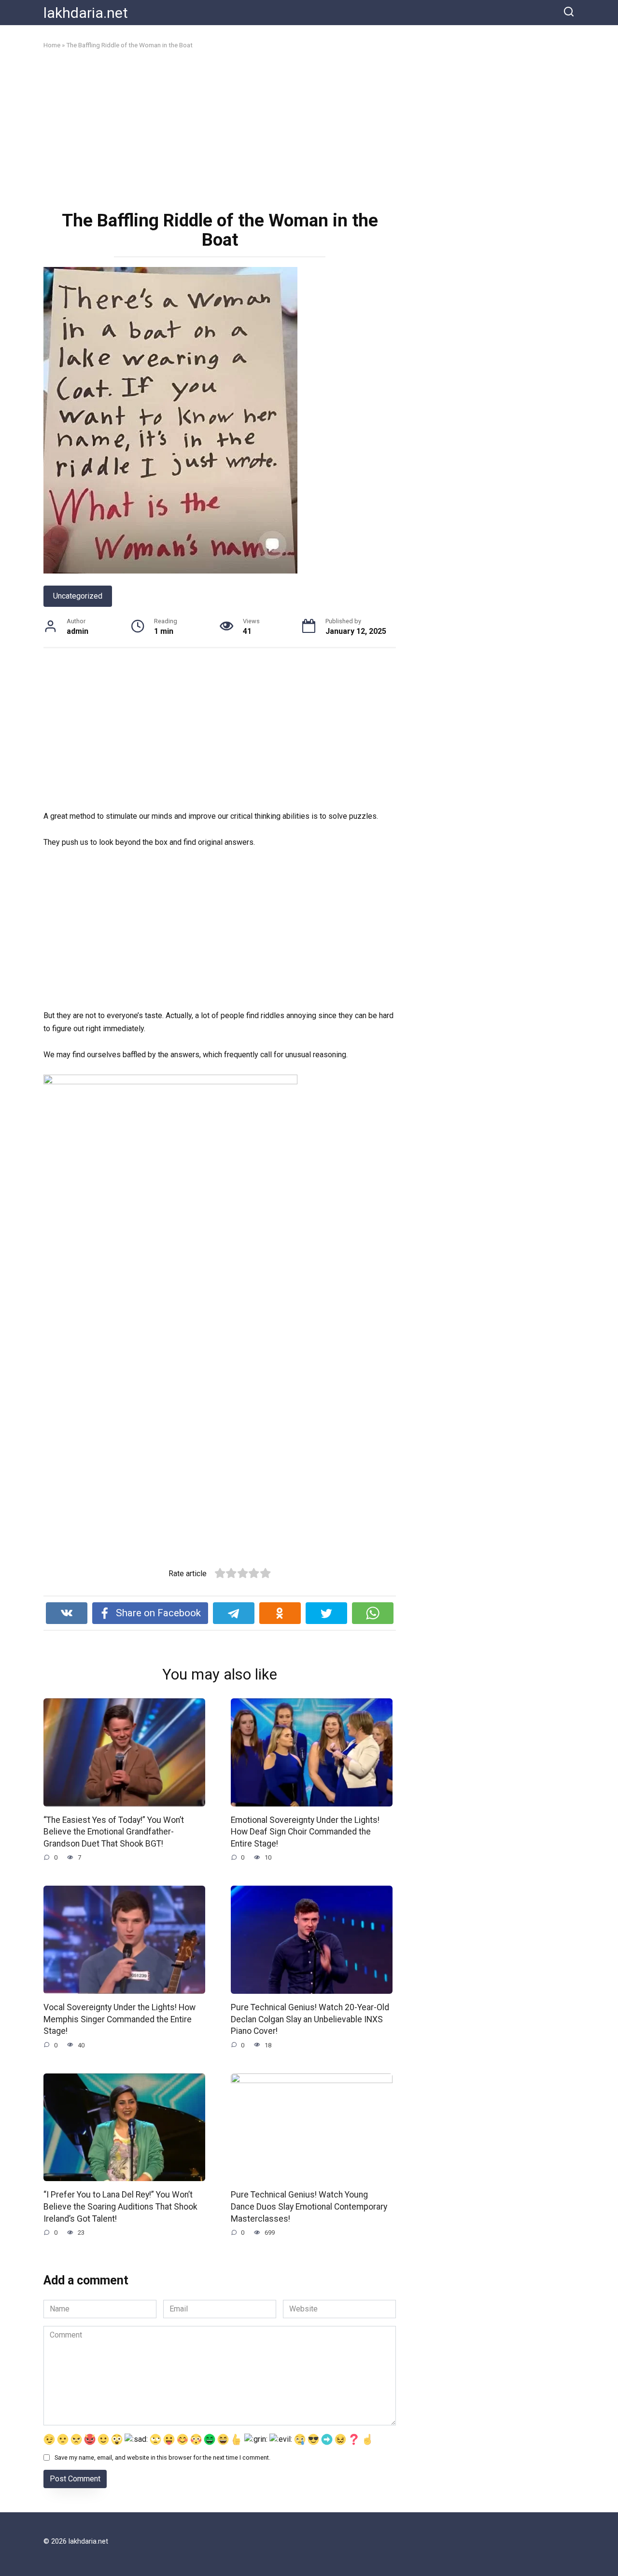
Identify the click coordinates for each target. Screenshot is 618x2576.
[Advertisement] (220, 129)
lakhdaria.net (86, 13)
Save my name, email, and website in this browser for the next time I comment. (162, 2457)
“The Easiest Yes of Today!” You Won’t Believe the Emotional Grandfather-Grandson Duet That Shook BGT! (114, 1832)
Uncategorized (78, 596)
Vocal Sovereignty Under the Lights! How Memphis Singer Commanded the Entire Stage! (119, 2019)
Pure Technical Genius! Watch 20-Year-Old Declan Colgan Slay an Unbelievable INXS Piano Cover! (310, 2019)
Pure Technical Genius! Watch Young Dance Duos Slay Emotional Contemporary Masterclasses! (309, 2206)
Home (52, 45)
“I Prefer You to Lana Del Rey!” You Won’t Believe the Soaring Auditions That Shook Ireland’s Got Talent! (120, 2206)
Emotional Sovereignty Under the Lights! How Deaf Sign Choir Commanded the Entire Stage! (305, 1832)
